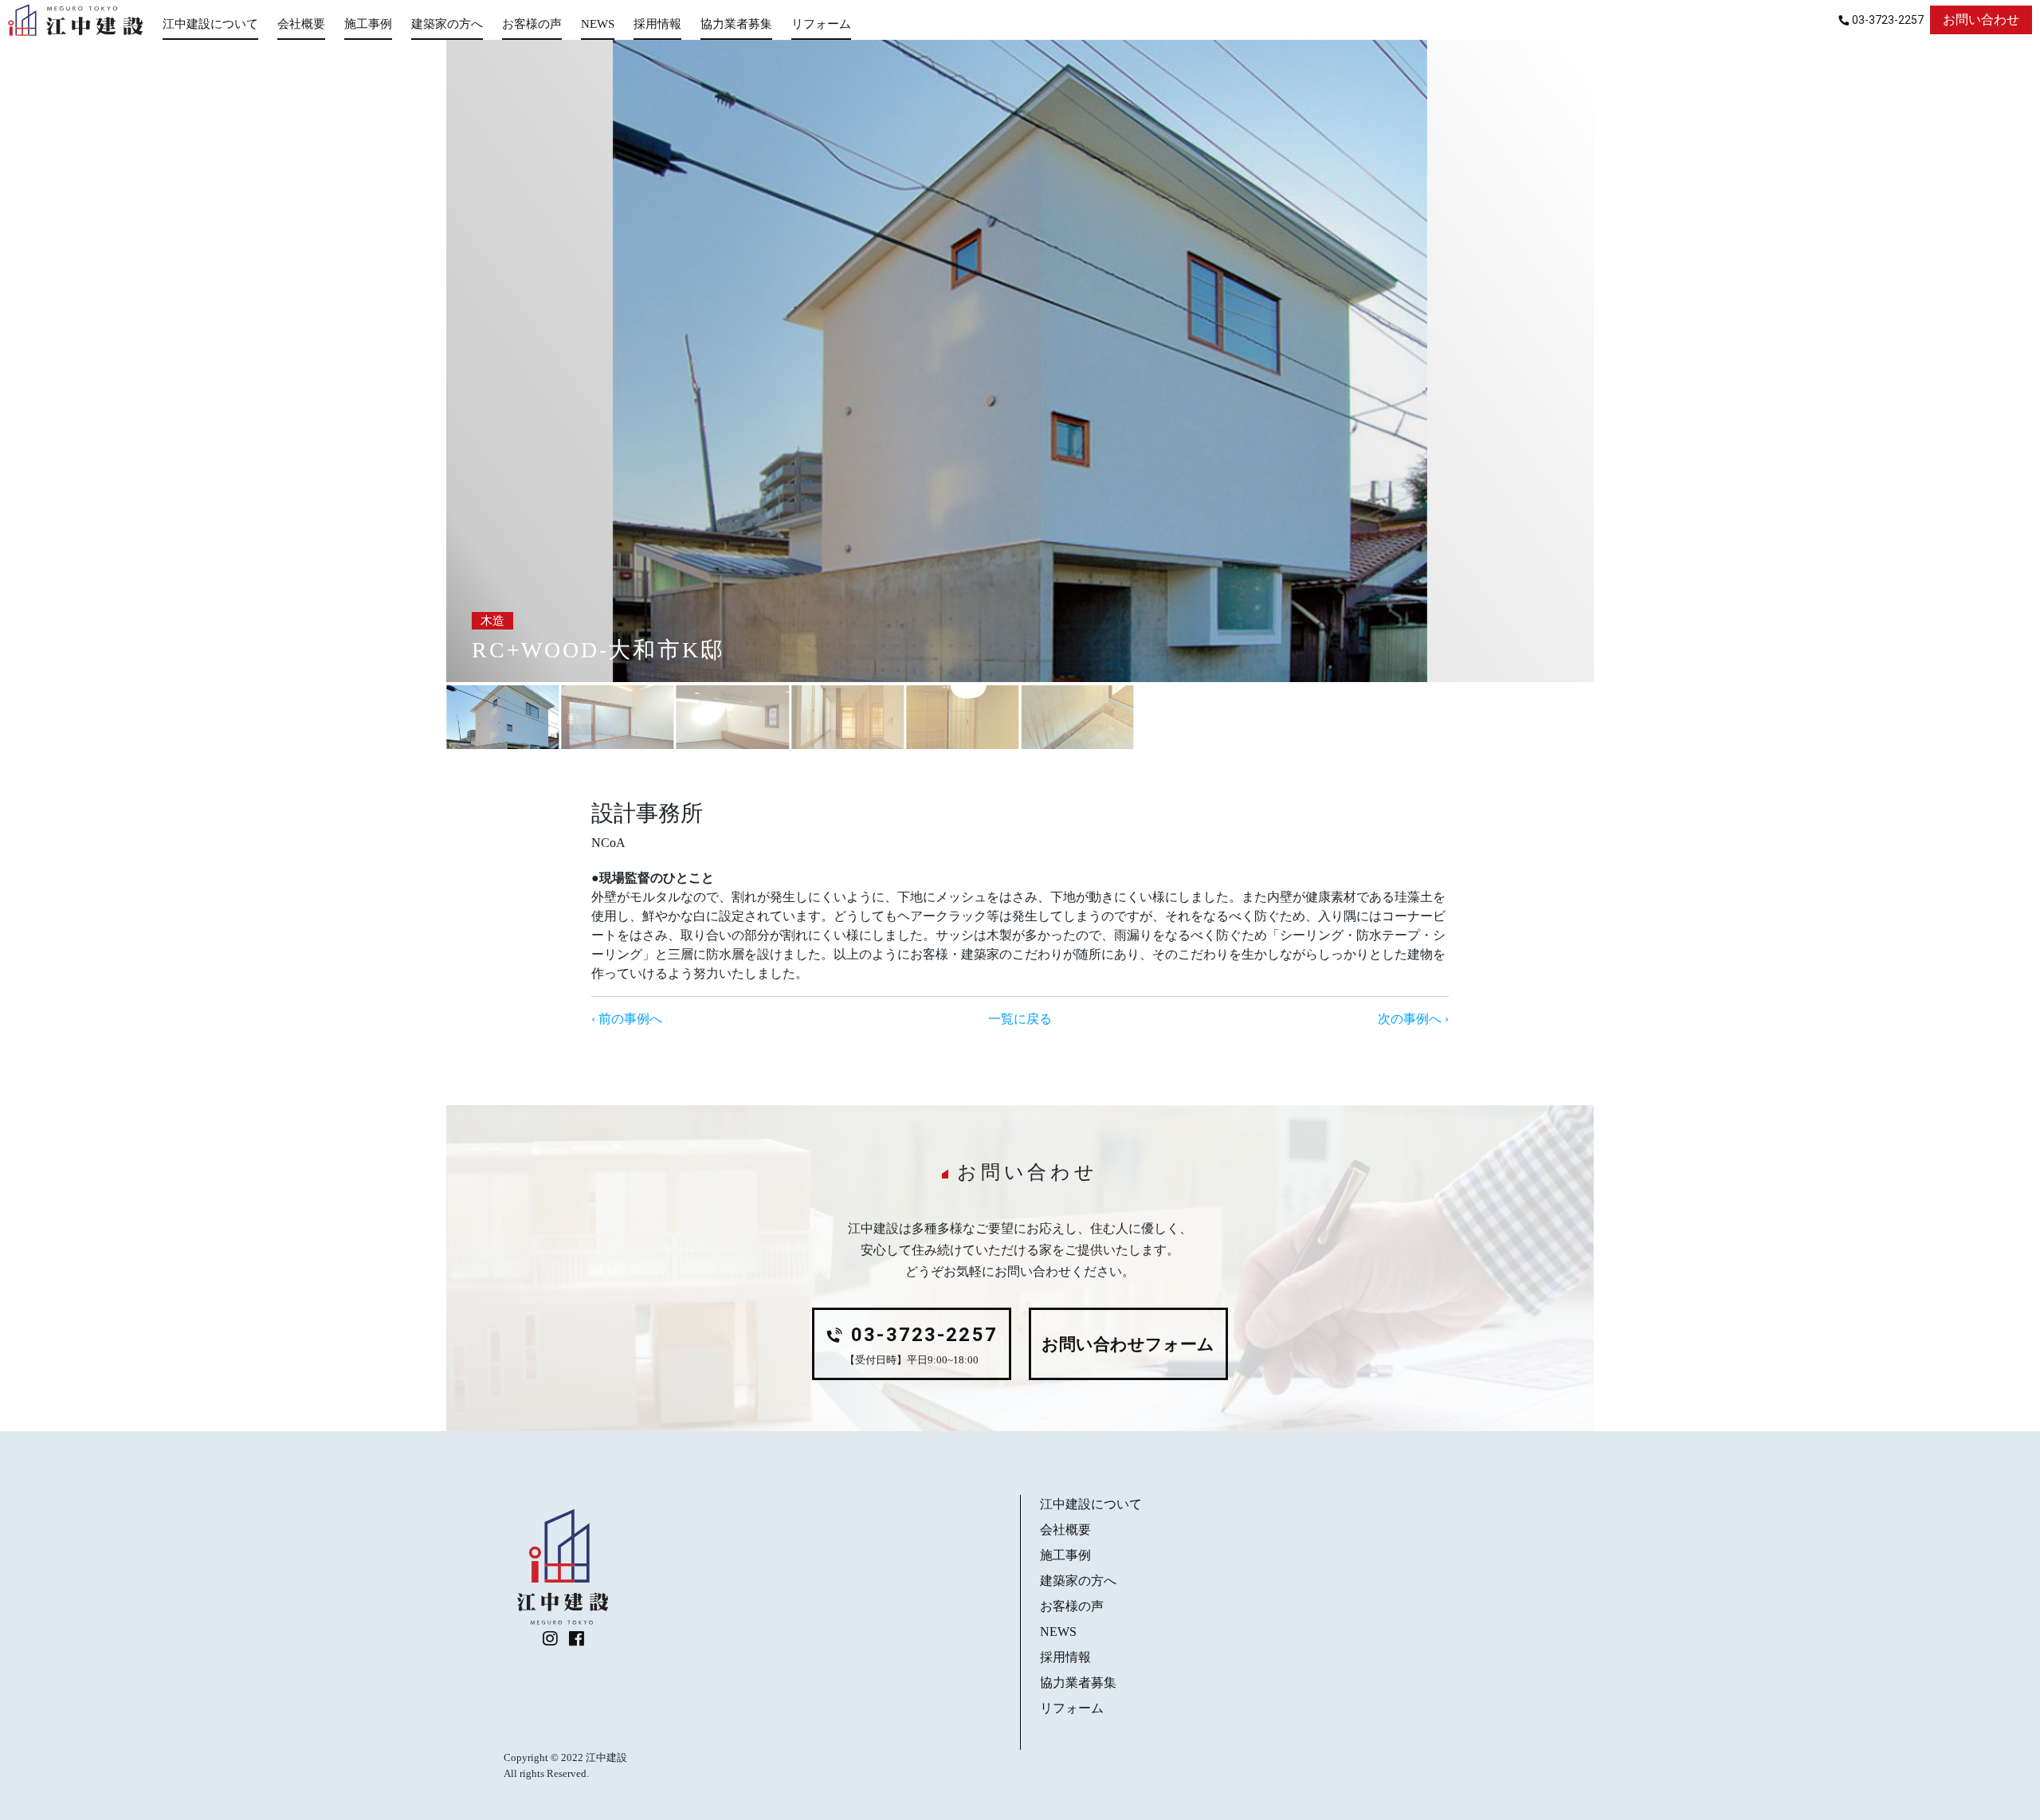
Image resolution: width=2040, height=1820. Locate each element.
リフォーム (821, 24)
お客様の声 (532, 24)
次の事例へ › (1413, 1019)
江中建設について (210, 24)
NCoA (608, 843)
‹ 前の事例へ (627, 1019)
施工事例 (368, 24)
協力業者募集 (736, 24)
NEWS (598, 24)
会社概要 (301, 24)
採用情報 (657, 24)
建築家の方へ (447, 24)
